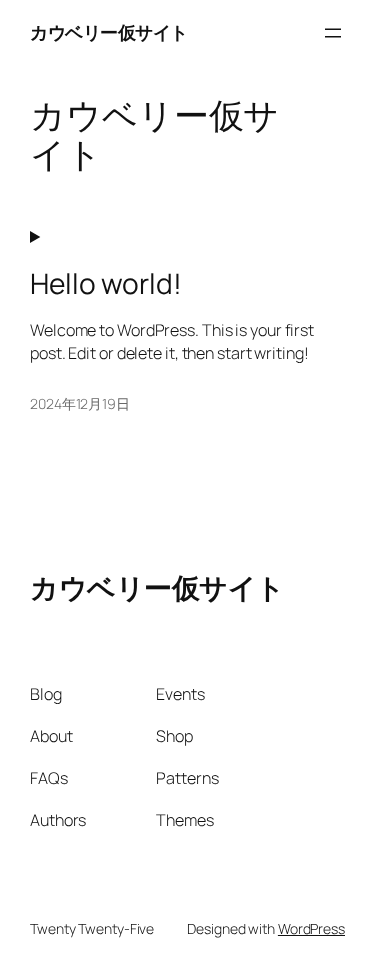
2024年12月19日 (80, 403)
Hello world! (106, 284)
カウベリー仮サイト (109, 32)
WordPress (311, 928)
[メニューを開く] (333, 33)
